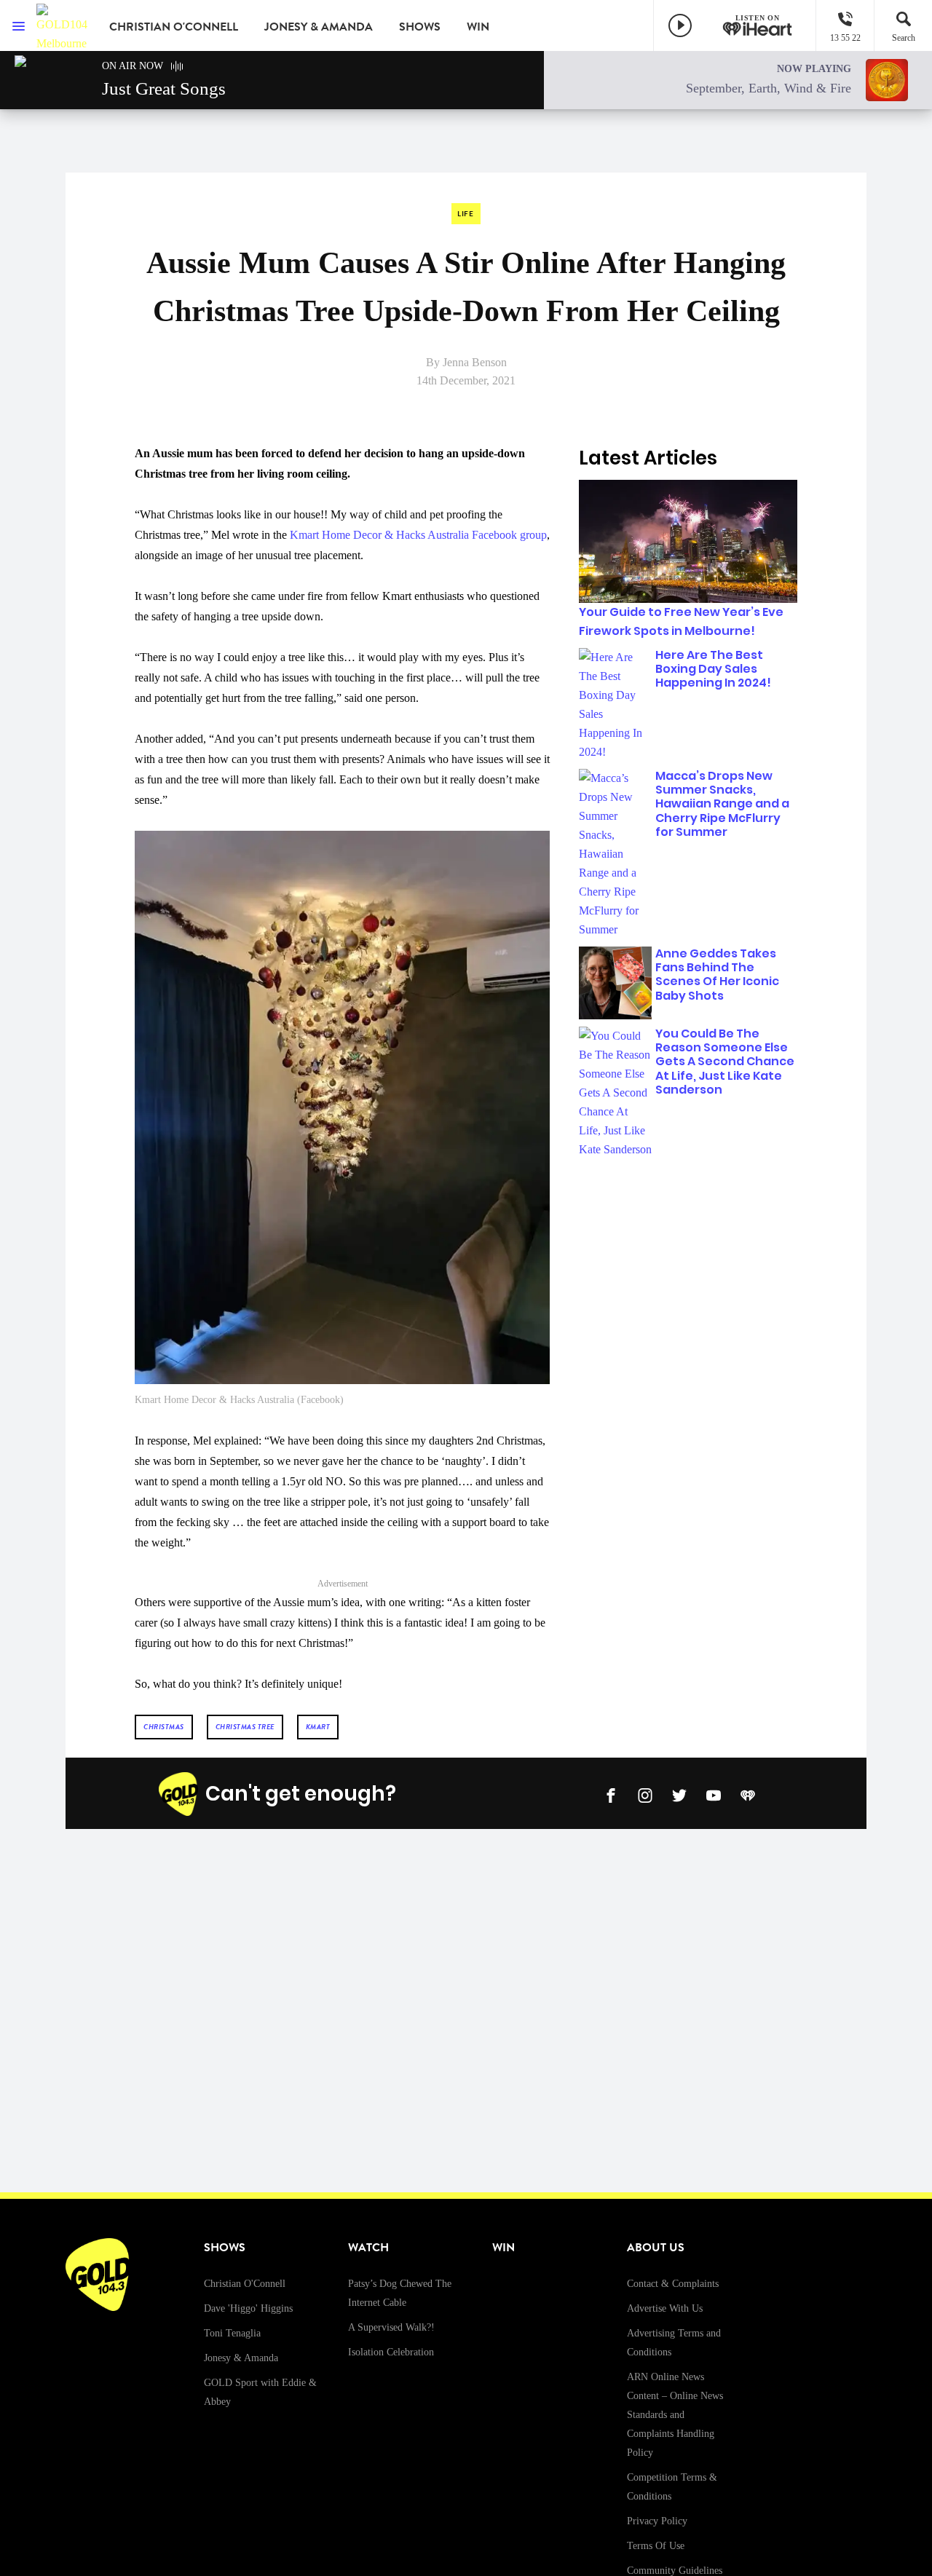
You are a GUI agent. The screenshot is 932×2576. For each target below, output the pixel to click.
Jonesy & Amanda (319, 27)
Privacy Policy (657, 2521)
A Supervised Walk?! (391, 2327)
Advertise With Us (665, 2308)
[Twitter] (679, 1794)
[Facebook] (611, 1794)
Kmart (318, 1727)
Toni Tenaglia (232, 2333)
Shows (420, 27)
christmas (164, 1727)
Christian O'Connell (174, 27)
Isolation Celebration (391, 2352)
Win (478, 27)
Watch (368, 2248)
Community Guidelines (675, 2571)
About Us (656, 2248)
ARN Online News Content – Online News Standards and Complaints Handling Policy (675, 2415)
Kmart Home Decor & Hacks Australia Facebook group (418, 535)
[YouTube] (714, 1794)
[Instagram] (645, 1794)
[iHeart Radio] (748, 1794)
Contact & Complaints (673, 2284)
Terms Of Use (656, 2546)
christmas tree (245, 1727)
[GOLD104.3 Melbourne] (62, 25)
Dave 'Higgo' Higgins (248, 2308)
